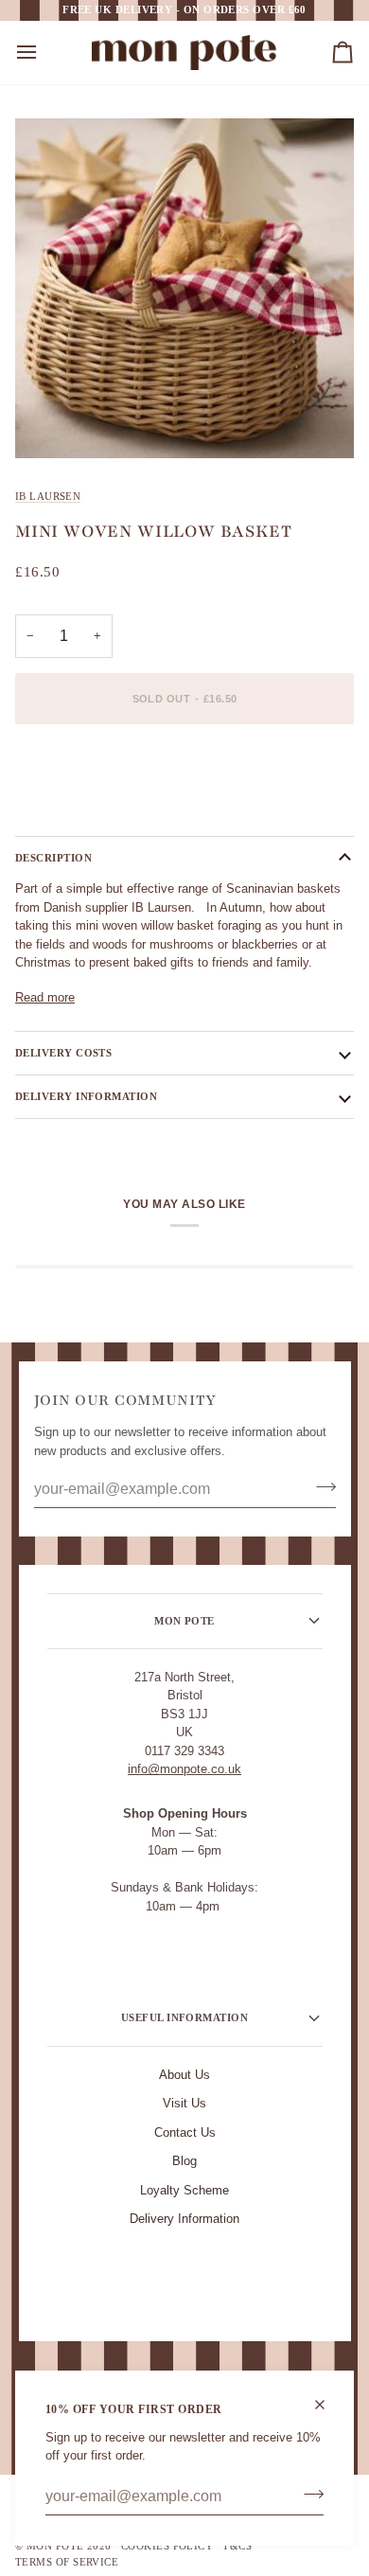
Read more (45, 997)
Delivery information (86, 1096)
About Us (184, 2075)
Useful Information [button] (184, 2017)
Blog (184, 2161)
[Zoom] (51, 423)
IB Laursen (48, 496)
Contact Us (185, 2132)
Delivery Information (184, 2219)
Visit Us (184, 2103)
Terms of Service (67, 2562)
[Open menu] (44, 53)
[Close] (328, 2405)
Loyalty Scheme (184, 2190)
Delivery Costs (63, 1053)
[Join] (308, 2495)
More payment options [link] (76, 811)
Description (53, 858)
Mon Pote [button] (184, 1621)
